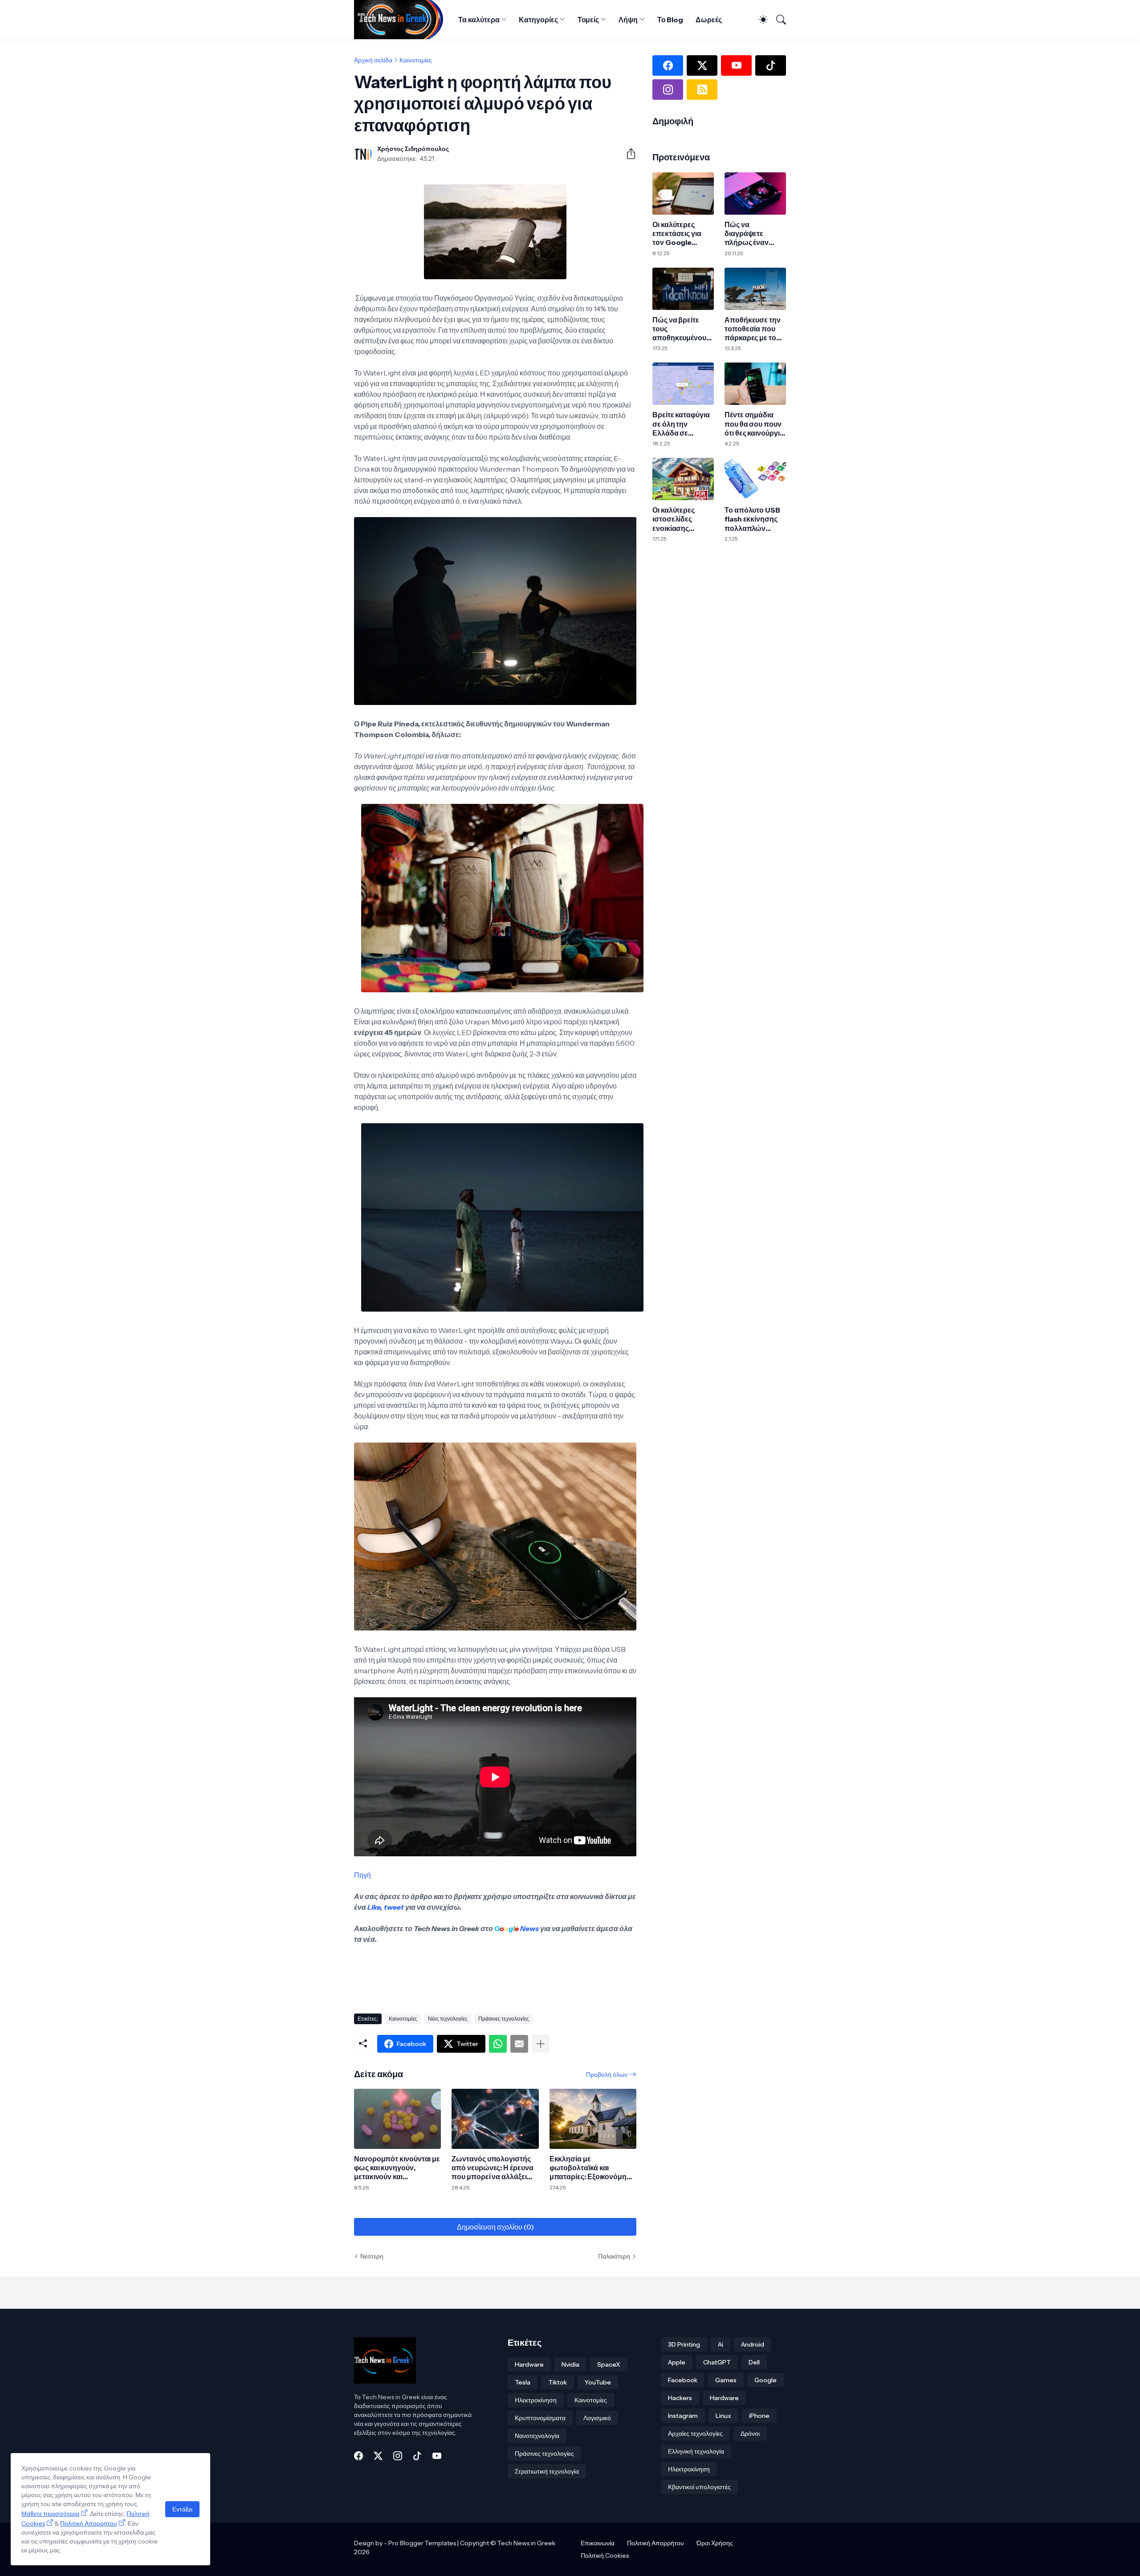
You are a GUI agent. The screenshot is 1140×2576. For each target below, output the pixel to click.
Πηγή (362, 1875)
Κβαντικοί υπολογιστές (699, 2487)
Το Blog (670, 20)
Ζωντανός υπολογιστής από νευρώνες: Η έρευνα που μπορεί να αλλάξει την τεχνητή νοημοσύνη (492, 2168)
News (529, 1928)
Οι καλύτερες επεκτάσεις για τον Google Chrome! (677, 234)
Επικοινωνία (598, 2543)
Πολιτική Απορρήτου (655, 2543)
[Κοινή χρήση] (627, 154)
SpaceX (609, 2364)
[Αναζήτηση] (778, 20)
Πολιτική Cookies (605, 2556)
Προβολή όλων (607, 2075)
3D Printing (684, 2344)
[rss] (702, 90)
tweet (394, 1907)
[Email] (519, 2044)
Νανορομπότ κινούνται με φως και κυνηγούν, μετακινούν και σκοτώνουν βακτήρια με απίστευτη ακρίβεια (397, 2168)
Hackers (680, 2398)
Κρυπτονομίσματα (540, 2418)
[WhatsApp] (498, 2044)
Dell (754, 2362)
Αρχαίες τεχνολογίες (695, 2433)
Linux (723, 2416)
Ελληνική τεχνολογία (696, 2451)
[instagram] (668, 90)
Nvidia (570, 2364)
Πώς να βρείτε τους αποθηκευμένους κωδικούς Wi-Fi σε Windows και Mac (683, 329)
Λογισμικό (597, 2418)
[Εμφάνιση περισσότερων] (541, 2044)
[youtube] (736, 65)
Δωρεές (709, 20)
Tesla (523, 2382)
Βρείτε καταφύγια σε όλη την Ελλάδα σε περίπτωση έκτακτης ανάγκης (682, 424)
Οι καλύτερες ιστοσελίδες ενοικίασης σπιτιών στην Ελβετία (675, 519)
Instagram (683, 2416)
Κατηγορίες (538, 20)
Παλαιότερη (614, 2256)
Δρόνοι (750, 2433)
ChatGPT (717, 2362)
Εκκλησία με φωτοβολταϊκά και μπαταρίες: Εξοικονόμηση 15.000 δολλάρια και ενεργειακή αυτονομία (593, 2168)
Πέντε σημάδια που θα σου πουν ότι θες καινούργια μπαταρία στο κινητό (754, 424)
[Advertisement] (516, 1975)
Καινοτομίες (416, 60)
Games (726, 2380)
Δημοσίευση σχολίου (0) (495, 2227)
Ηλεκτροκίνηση (536, 2400)
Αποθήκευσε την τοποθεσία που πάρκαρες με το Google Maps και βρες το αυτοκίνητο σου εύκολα (753, 329)
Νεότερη (372, 2256)
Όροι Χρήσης (715, 2543)
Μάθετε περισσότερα (50, 2514)
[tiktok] (771, 65)
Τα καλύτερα (479, 20)
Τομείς (588, 20)
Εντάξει (182, 2509)
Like (374, 1907)
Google (765, 2380)
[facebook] (668, 65)
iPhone (759, 2416)
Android (753, 2344)
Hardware (529, 2364)
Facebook (683, 2380)
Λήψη (628, 20)
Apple (677, 2362)
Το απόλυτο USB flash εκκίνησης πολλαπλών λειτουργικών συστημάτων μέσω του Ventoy (754, 519)
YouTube (598, 2382)
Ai (721, 2344)
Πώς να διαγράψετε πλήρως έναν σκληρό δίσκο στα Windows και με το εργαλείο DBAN (755, 234)
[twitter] (702, 65)
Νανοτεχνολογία (537, 2436)
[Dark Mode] (759, 20)
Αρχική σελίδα (373, 60)
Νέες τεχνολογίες (448, 2019)
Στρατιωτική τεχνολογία (547, 2471)
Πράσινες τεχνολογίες (504, 2019)
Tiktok (558, 2382)
